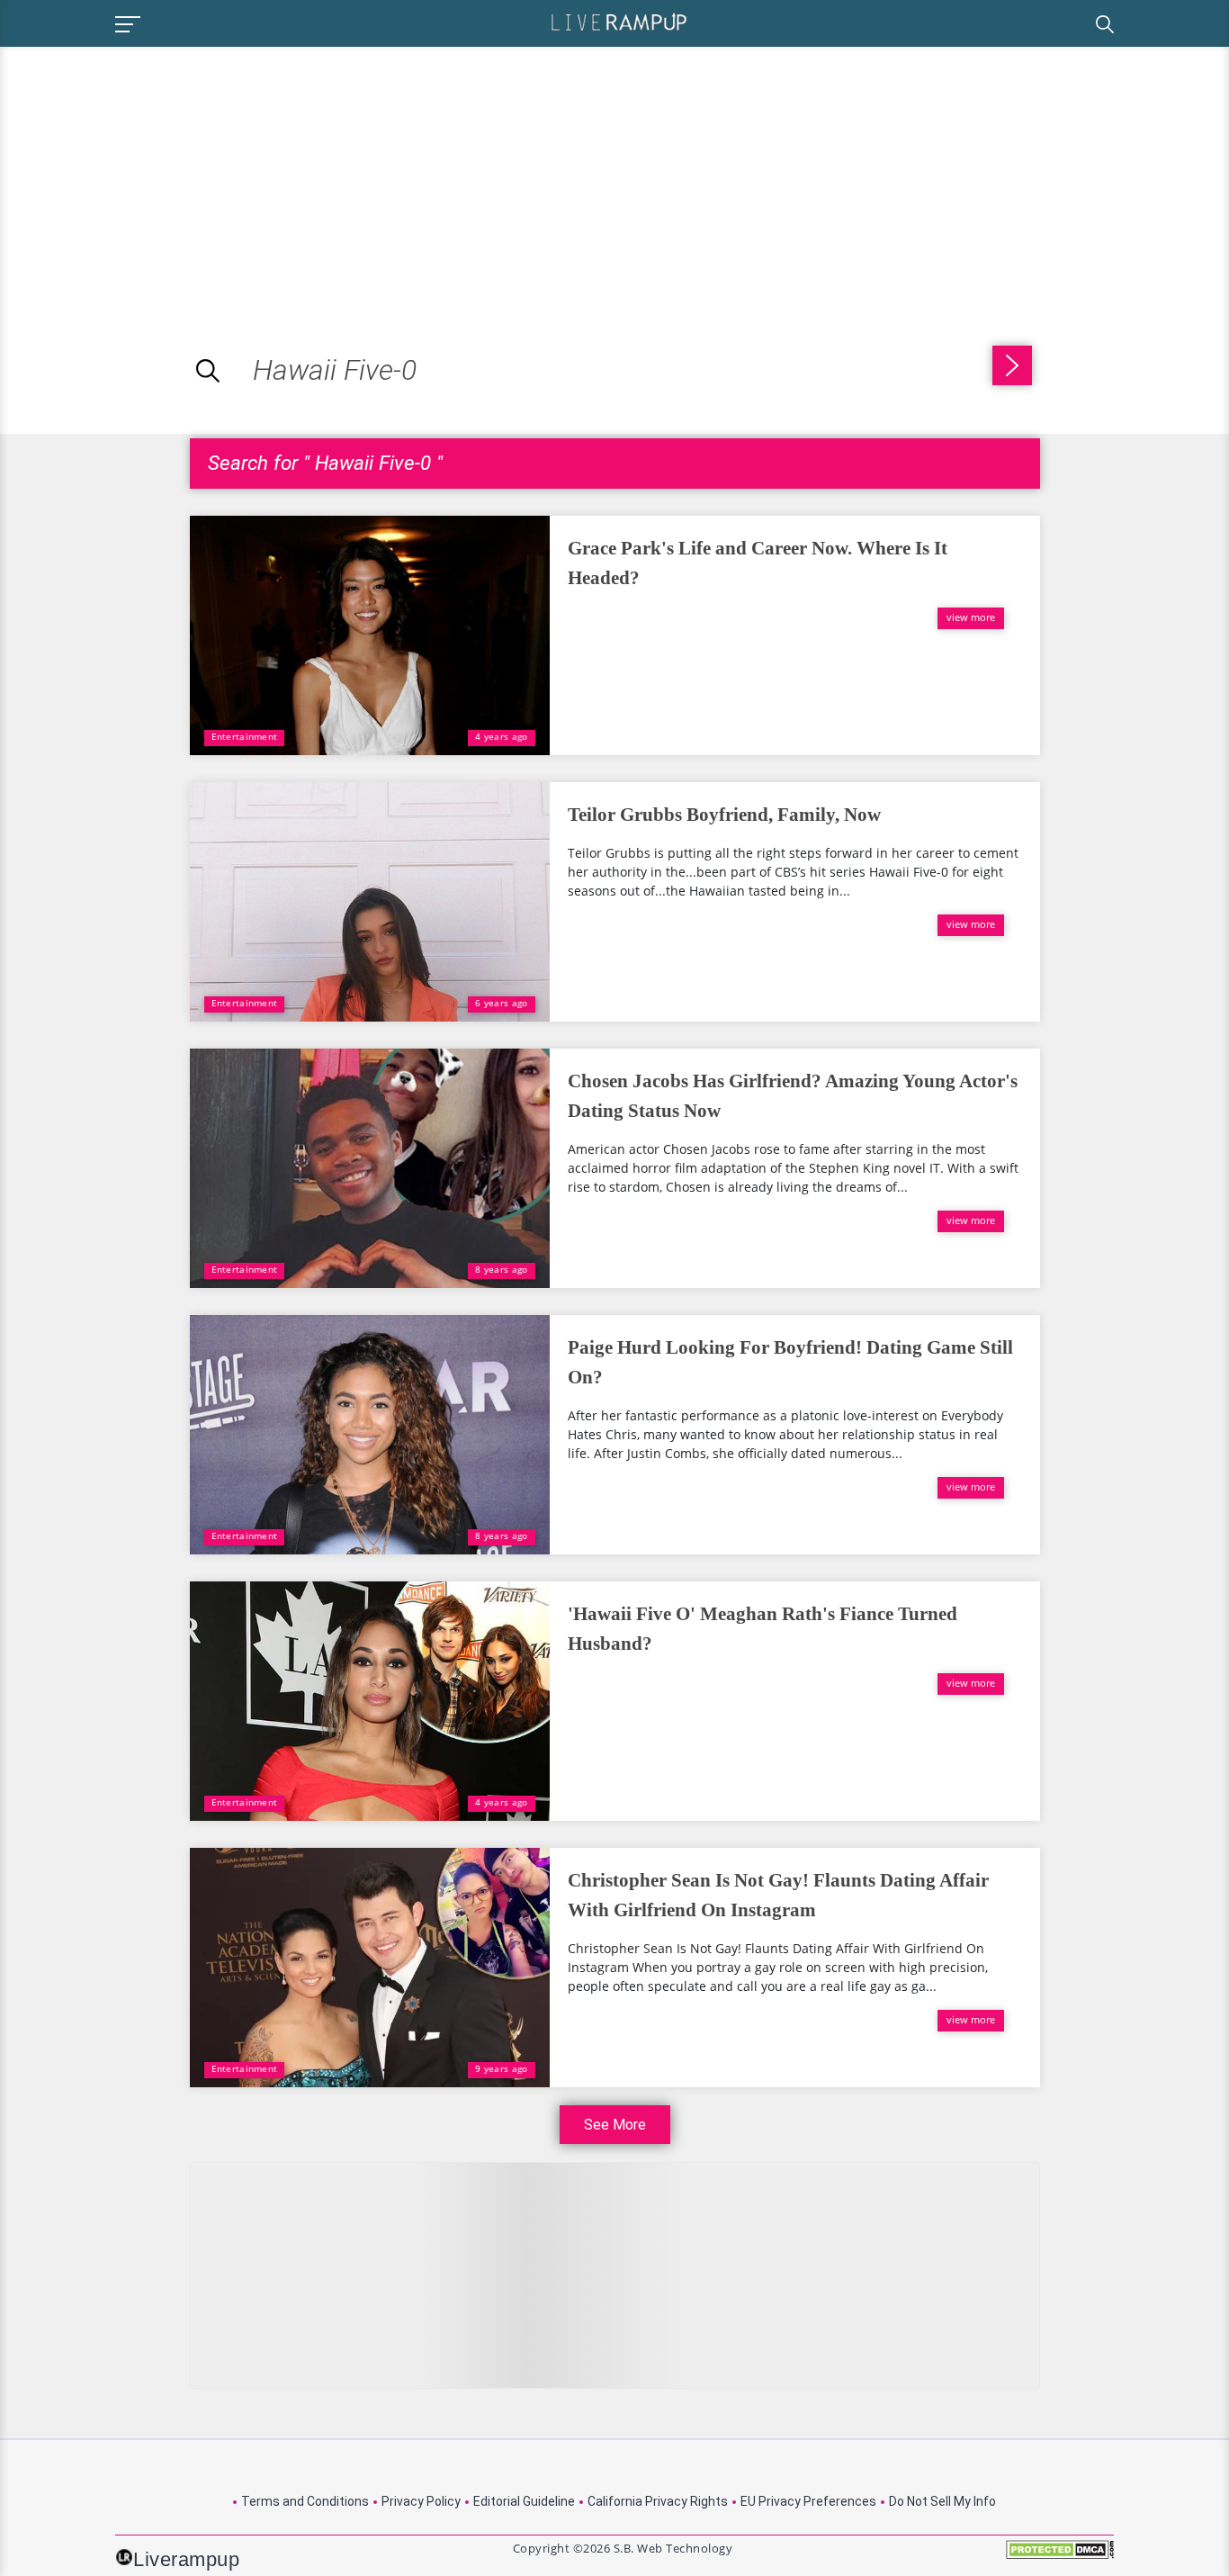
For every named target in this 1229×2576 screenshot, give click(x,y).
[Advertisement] (151, 173)
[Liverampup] (619, 21)
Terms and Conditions (305, 2501)
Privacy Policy (421, 2501)
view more (971, 617)
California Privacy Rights (658, 2501)
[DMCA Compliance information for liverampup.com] (1060, 2556)
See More (615, 2125)
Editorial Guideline (524, 2501)
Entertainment (245, 736)
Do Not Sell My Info (942, 2501)
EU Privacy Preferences (808, 2501)
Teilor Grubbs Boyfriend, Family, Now (724, 815)
